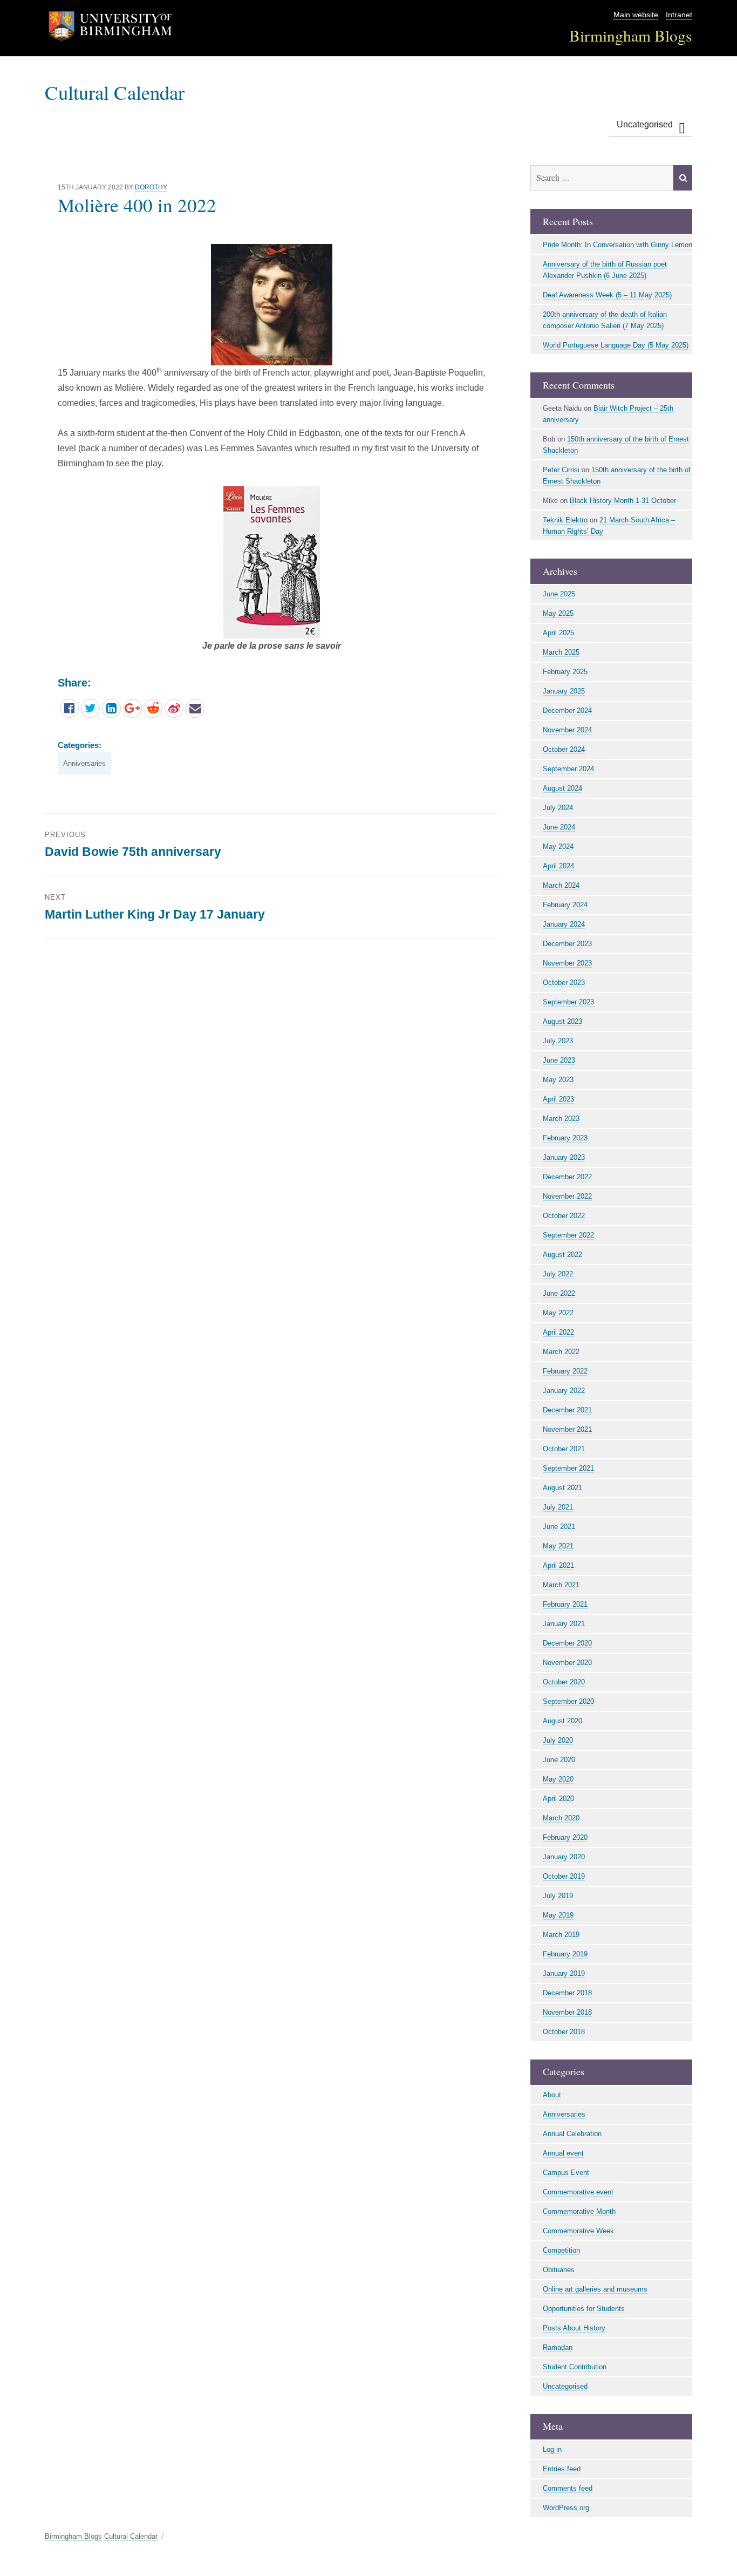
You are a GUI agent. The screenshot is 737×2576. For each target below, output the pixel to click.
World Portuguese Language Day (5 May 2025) (616, 345)
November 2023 (567, 963)
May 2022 (558, 1313)
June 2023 (559, 1060)
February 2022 (565, 1371)
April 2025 (558, 633)
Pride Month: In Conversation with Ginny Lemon (617, 245)
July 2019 (558, 1896)
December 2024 (567, 711)
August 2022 (562, 1255)
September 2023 (568, 1002)
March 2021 (561, 1585)
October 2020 (564, 1682)
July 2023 (558, 1041)
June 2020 (559, 1760)
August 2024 (562, 788)
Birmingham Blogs (631, 35)
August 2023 (562, 1021)
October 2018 (564, 2032)
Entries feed (562, 2469)
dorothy (151, 187)
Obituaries (559, 2270)
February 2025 (565, 672)
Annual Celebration (572, 2134)
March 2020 (561, 1818)
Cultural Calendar (115, 92)
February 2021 (565, 1604)
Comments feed (568, 2488)
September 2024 (568, 769)
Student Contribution (575, 2367)
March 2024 (561, 885)
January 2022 (564, 1391)
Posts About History (574, 2328)
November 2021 (567, 1429)
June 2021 (559, 1527)
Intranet (679, 15)
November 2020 (567, 1663)
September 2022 (568, 1235)
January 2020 (564, 1857)
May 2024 (558, 847)
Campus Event (566, 2173)
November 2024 (567, 730)
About (552, 2095)
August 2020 (562, 1721)
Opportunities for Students (584, 2309)
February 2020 (565, 1837)
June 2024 (559, 827)
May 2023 (558, 1080)
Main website (636, 15)
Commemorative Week (578, 2231)
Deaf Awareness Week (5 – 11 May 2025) (607, 295)
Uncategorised (645, 124)
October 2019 (564, 1876)
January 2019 (564, 1973)
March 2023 (561, 1119)
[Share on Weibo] (174, 708)
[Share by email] (195, 708)
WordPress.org (566, 2508)
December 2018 (567, 1993)
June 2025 (559, 594)
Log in (552, 2449)
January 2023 (564, 1157)
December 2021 (567, 1410)
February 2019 (565, 1954)
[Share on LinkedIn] (111, 708)
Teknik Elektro (565, 520)
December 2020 (567, 1643)
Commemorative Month (579, 2211)
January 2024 (564, 924)
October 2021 (564, 1449)
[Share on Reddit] (153, 708)
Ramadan (558, 2347)
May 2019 (558, 1915)
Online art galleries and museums (595, 2289)
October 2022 (564, 1216)
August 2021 (562, 1488)
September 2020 (568, 1701)
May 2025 (558, 613)
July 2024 (558, 808)
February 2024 (565, 905)
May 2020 (558, 1779)
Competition (561, 2250)
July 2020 (558, 1740)
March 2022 (561, 1352)
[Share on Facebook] (69, 708)
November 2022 (567, 1196)
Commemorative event (578, 2192)
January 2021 (564, 1624)
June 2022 (559, 1293)
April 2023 (558, 1099)
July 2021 (558, 1507)
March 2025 (561, 652)
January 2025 (564, 691)
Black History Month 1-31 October (623, 501)
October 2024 (564, 749)
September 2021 (568, 1468)
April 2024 (558, 866)
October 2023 (564, 983)
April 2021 (558, 1565)
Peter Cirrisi (561, 470)
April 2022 (558, 1332)
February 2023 (565, 1138)
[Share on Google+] (132, 708)
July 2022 (558, 1274)
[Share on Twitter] (90, 708)
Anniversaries (84, 763)
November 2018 (567, 2012)
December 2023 (567, 944)
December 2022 (567, 1177)
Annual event (563, 2153)
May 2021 (558, 1546)
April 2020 (558, 1799)
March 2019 (561, 1935)
